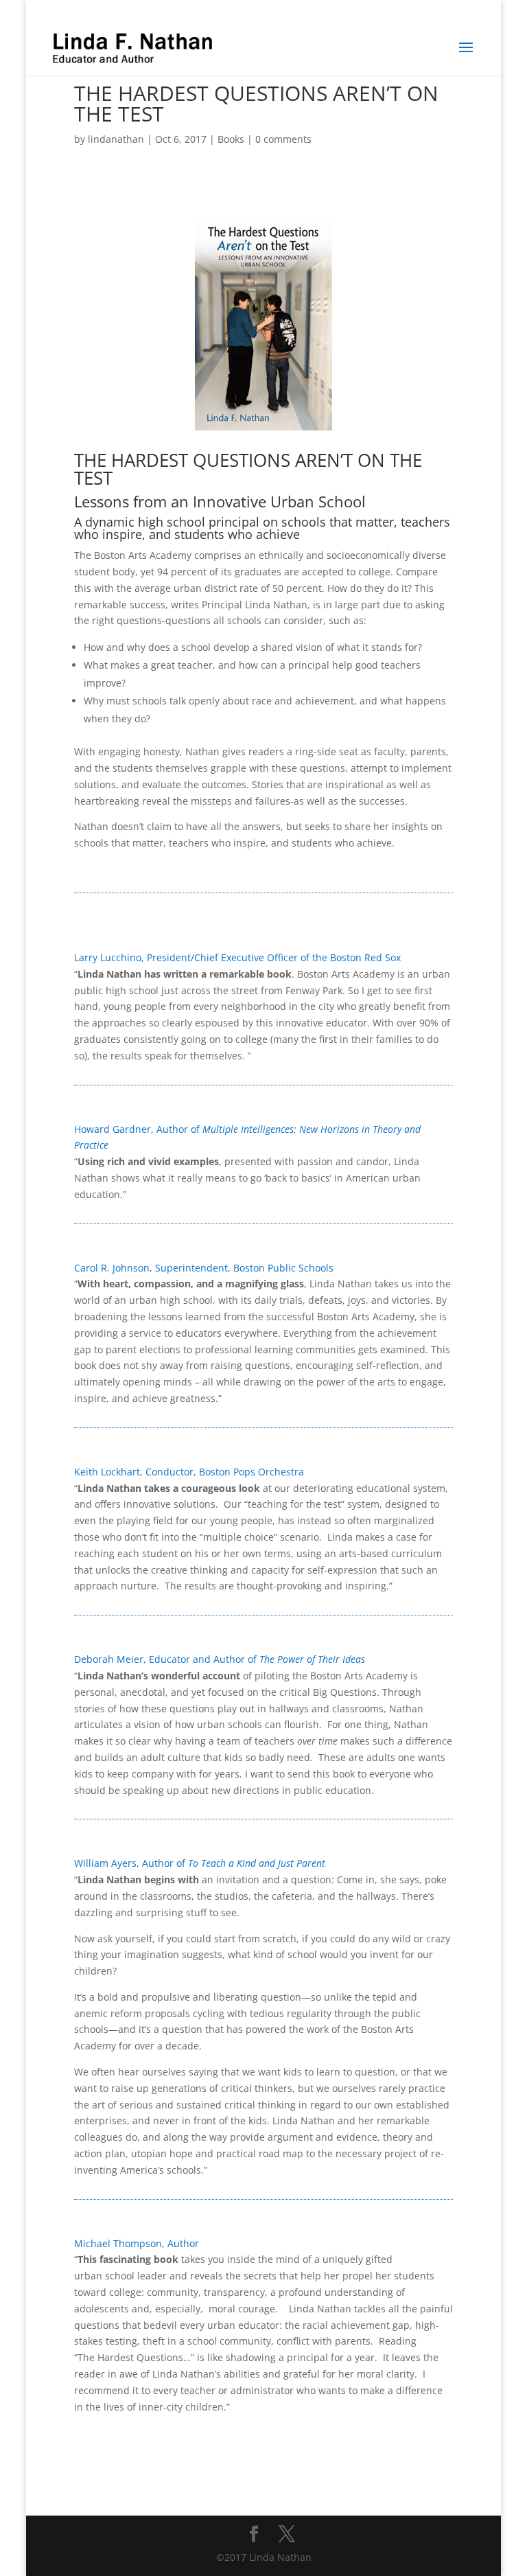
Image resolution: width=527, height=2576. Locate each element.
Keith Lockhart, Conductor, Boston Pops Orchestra (189, 1472)
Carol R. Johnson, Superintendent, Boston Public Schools (204, 1268)
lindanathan (116, 139)
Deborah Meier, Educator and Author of (220, 1659)
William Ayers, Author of (200, 1863)
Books (231, 139)
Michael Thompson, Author (137, 2243)
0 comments (283, 139)
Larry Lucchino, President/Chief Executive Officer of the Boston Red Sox (239, 957)
